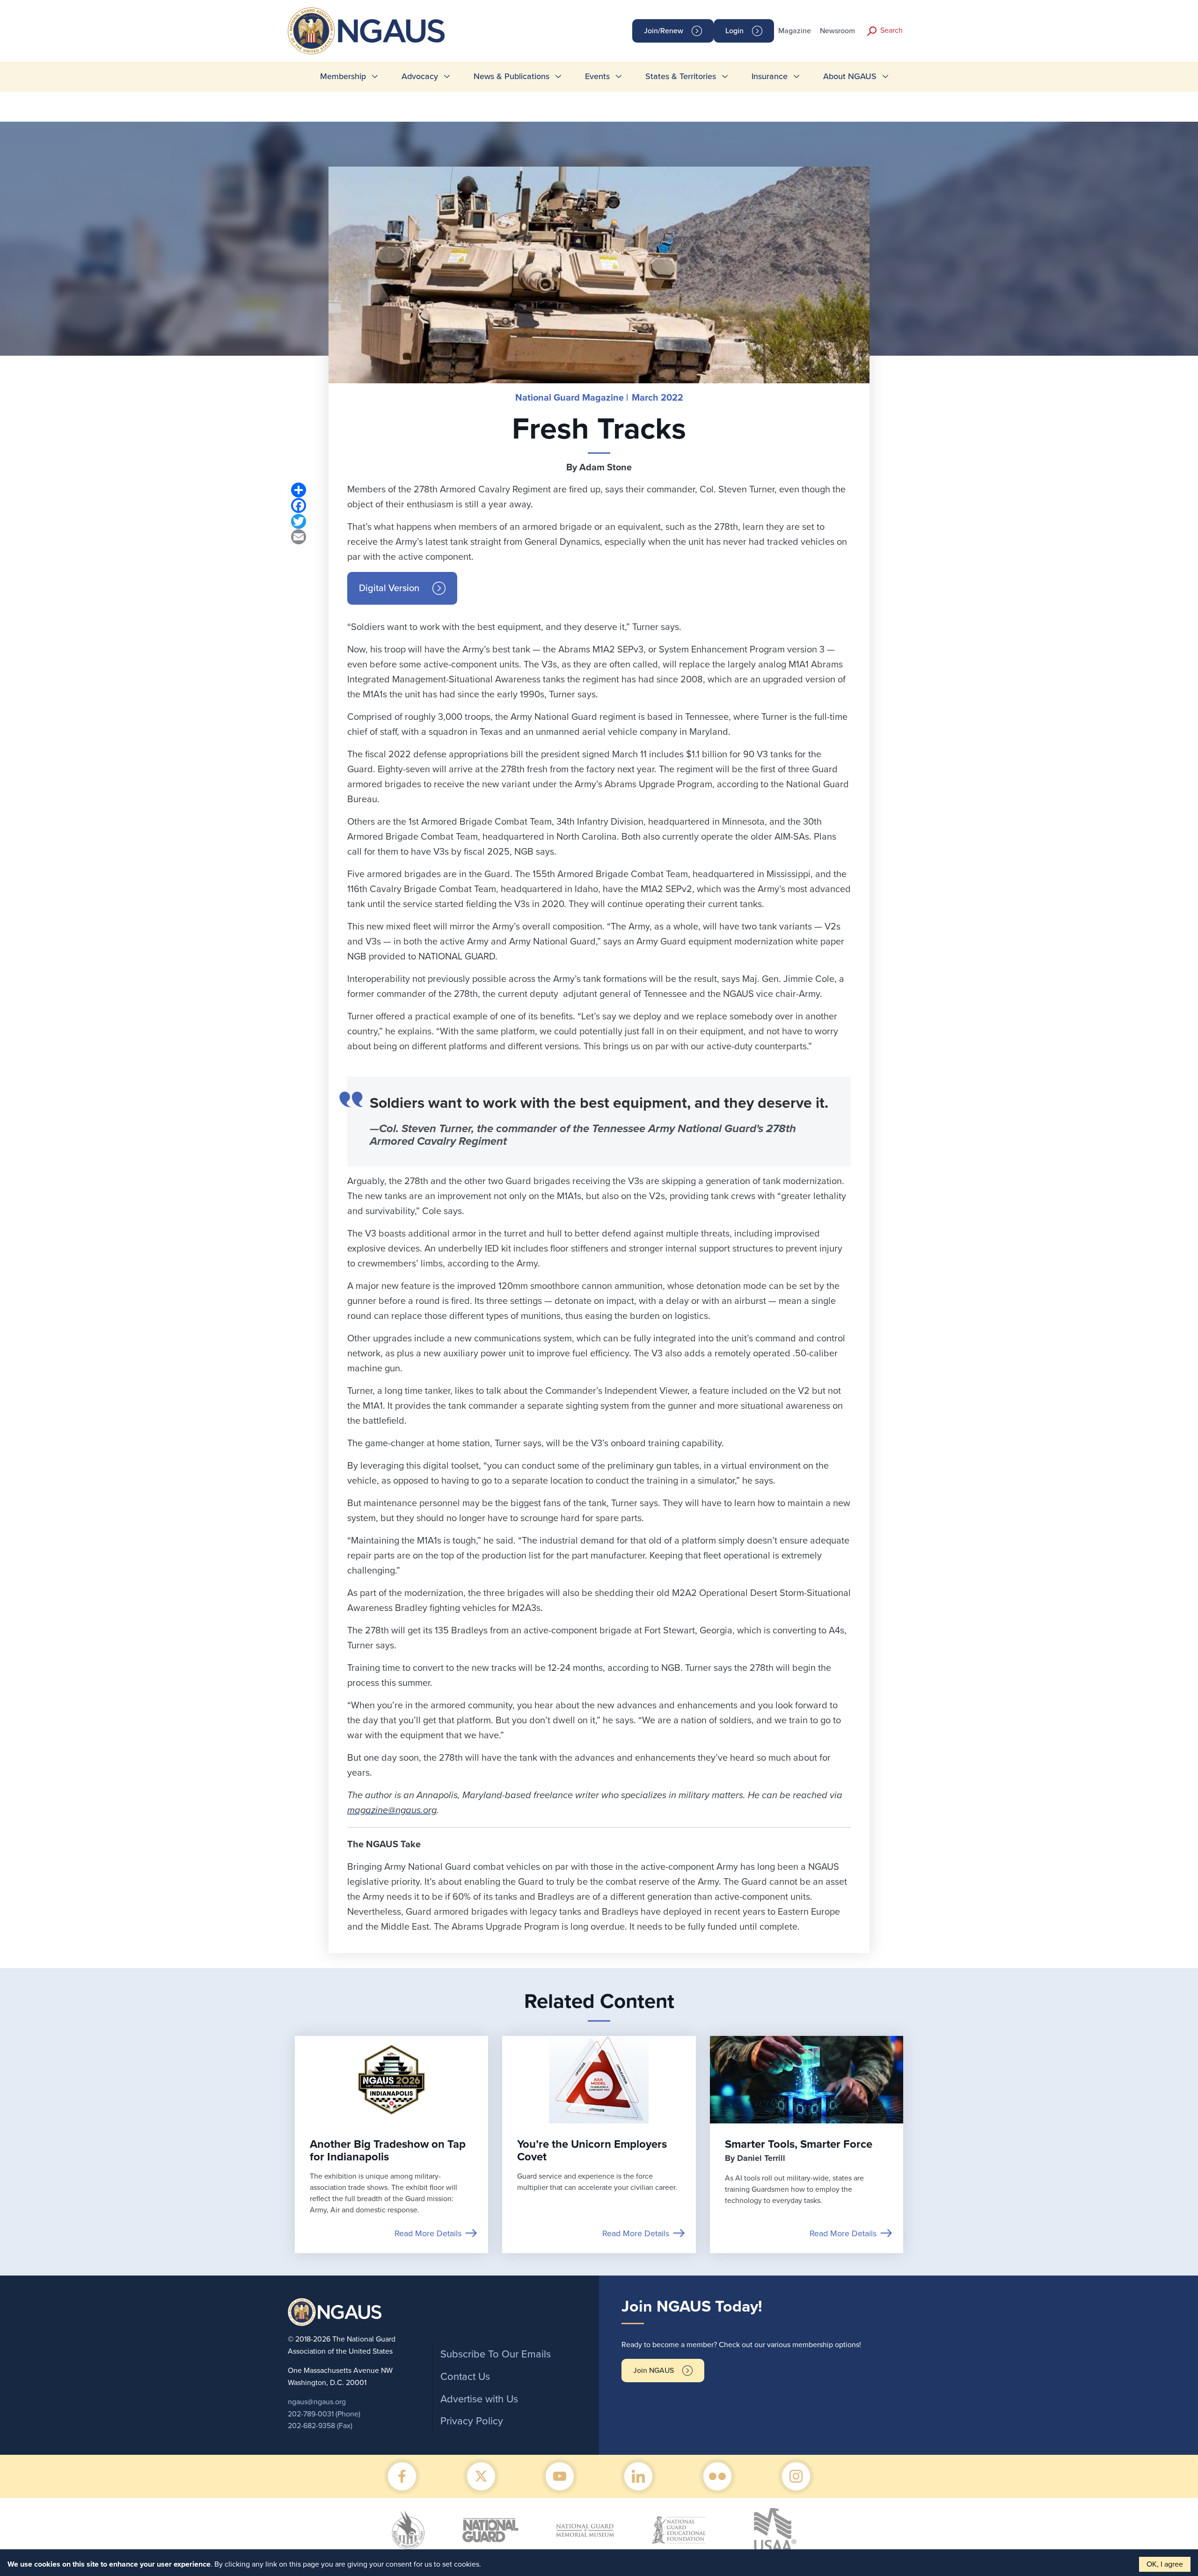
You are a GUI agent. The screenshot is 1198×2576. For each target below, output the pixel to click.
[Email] (299, 537)
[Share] (299, 490)
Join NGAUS (654, 2371)
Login (734, 31)
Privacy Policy (472, 2421)
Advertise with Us (479, 2399)
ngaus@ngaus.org (317, 2402)
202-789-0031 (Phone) (324, 2414)
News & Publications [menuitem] (511, 76)
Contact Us (465, 2377)
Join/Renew (664, 31)
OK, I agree (1165, 2564)
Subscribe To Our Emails (496, 2354)
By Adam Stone (599, 468)
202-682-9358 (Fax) (320, 2426)
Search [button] (891, 30)
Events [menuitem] (597, 76)
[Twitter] (299, 521)
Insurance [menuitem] (770, 76)
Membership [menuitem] (343, 76)
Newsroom (837, 31)
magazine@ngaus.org (392, 1810)
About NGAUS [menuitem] (850, 76)
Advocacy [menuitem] (420, 76)
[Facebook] (299, 505)
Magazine (795, 31)
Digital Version (389, 588)
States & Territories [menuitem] (681, 76)
